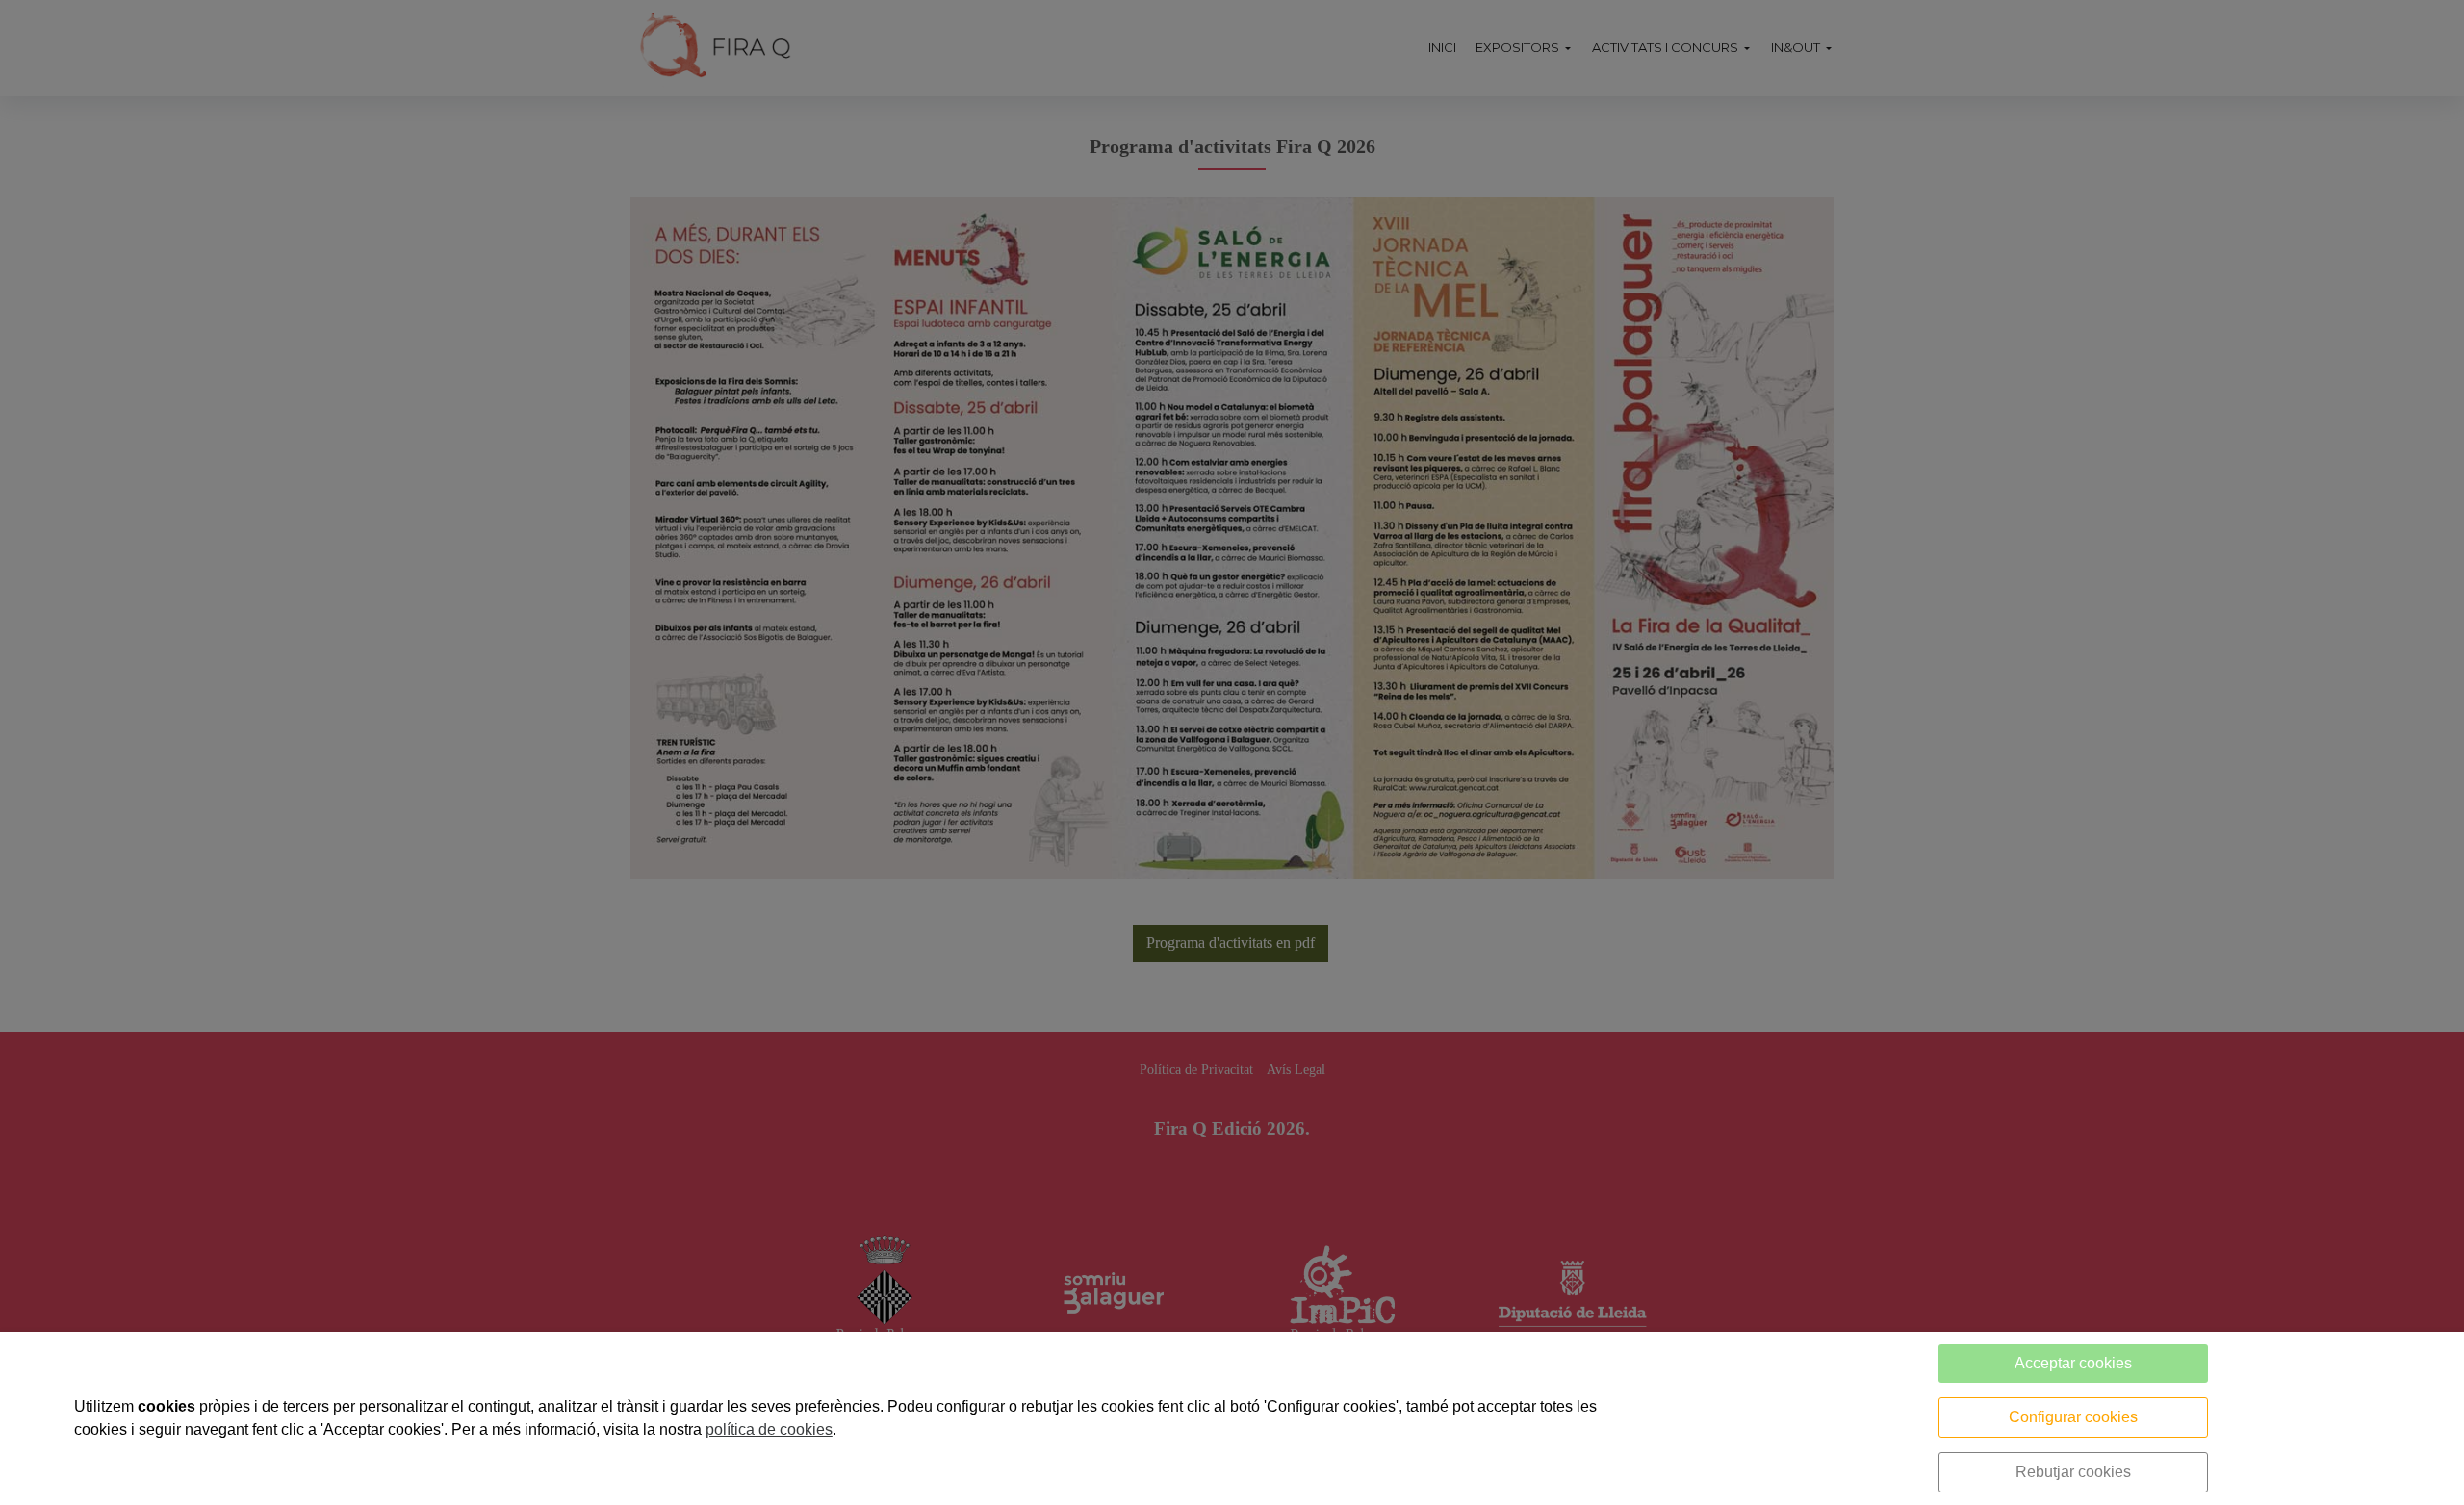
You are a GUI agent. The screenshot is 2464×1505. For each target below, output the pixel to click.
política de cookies (769, 1429)
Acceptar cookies (2073, 1363)
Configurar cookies (2073, 1417)
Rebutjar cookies (2073, 1472)
